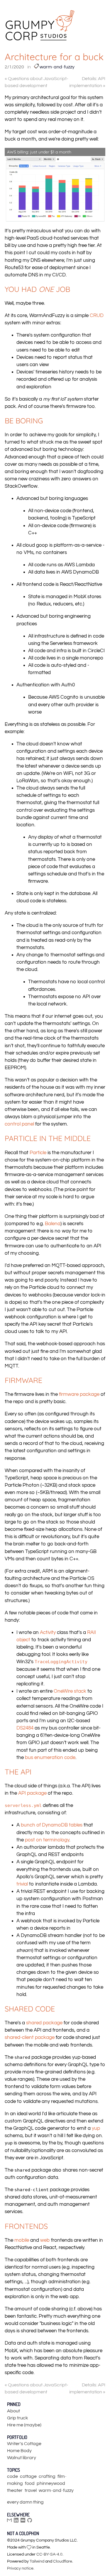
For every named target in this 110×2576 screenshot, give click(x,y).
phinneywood (51, 2483)
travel (31, 2490)
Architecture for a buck (54, 57)
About (13, 2411)
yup (96, 2128)
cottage (28, 2476)
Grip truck (17, 2418)
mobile (22, 2240)
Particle (38, 1153)
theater (15, 2490)
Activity (48, 1632)
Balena (53, 1224)
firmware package (79, 1394)
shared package (44, 2023)
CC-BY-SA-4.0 (49, 2554)
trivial (22, 1884)
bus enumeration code (50, 1758)
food (30, 2483)
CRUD (97, 316)
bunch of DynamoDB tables (52, 1825)
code (12, 2476)
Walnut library (22, 2458)
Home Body (19, 2451)
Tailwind (37, 2561)
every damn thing (25, 2502)
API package (32, 1793)
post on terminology (47, 1840)
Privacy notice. (21, 2568)
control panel (19, 1124)
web (45, 2240)
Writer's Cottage (24, 2444)
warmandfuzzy (57, 67)
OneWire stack (70, 1691)
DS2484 (25, 1728)
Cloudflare (63, 2561)
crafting (47, 2476)
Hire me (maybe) (24, 2425)
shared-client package (30, 2037)
